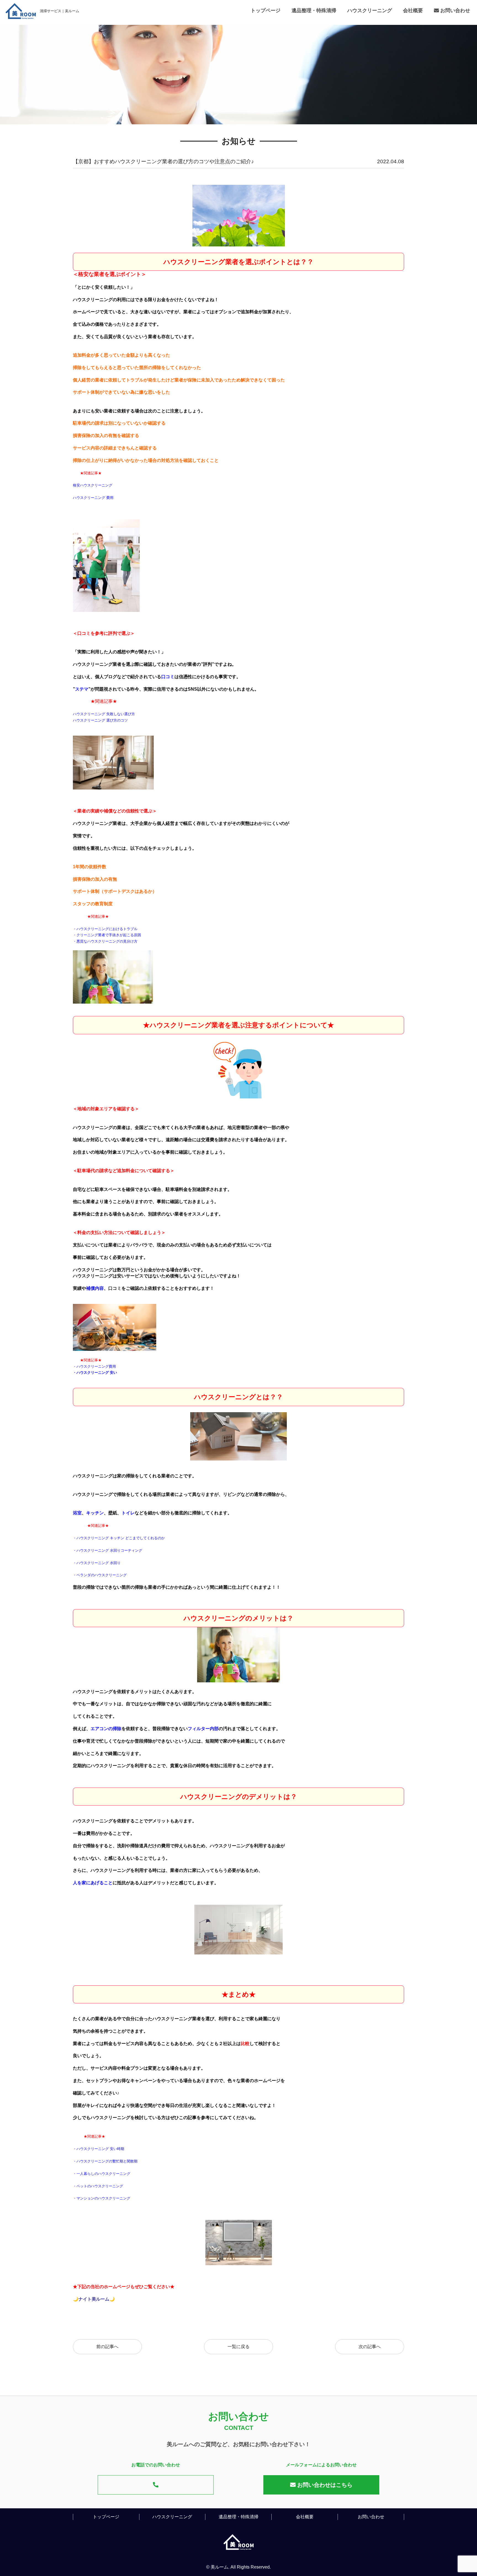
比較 (245, 2044)
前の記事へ (107, 2347)
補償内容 (95, 1288)
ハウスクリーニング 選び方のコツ (100, 720)
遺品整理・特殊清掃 (314, 10)
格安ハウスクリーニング (93, 485)
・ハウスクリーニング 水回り (97, 1563)
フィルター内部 (203, 1729)
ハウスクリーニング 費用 (93, 498)
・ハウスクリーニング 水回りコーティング (108, 1550)
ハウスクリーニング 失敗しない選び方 (104, 714)
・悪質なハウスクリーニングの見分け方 (105, 941)
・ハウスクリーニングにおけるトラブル (105, 929)
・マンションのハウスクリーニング (102, 2198)
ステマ (82, 689)
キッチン (95, 1513)
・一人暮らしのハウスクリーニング (102, 2174)
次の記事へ (370, 2347)
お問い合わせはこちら (324, 2485)
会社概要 (413, 10)
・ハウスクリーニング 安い (95, 1373)
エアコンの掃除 (106, 1729)
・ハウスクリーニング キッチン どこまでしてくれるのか (119, 1538)
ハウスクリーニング (370, 10)
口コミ (168, 677)
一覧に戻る (239, 2347)
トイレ (128, 1513)
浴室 (77, 1513)
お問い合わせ (455, 10)
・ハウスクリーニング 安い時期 (99, 2149)
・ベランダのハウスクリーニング (100, 1575)
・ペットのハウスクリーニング (98, 2186)
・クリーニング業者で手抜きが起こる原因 (107, 935)
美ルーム (219, 2567)
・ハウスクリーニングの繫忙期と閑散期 (105, 2161)
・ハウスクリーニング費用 (94, 1366)
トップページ (266, 10)
